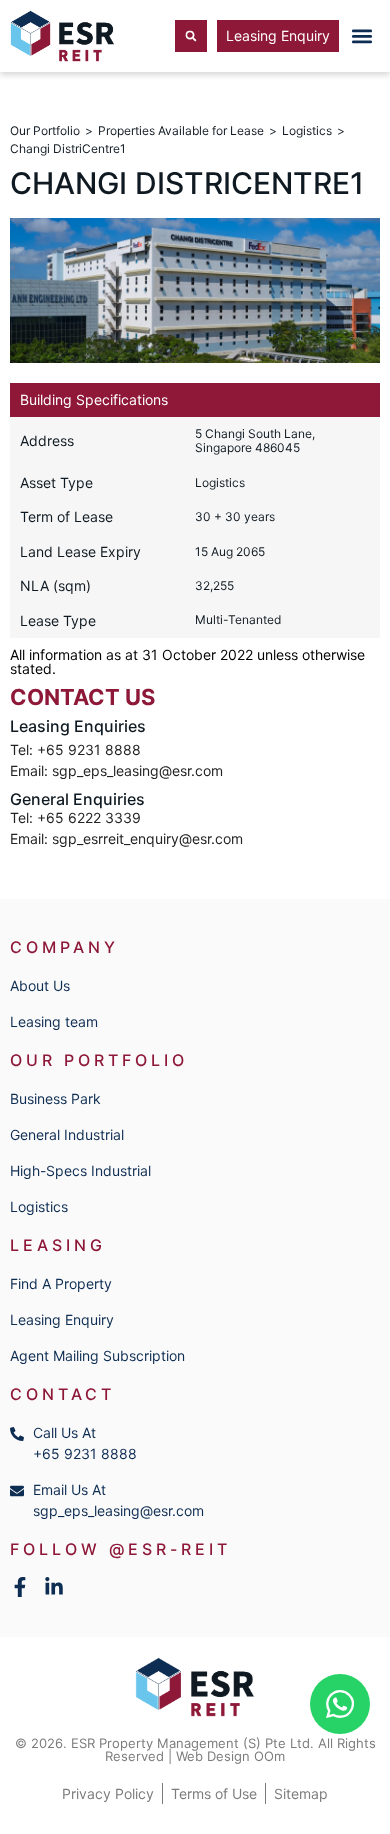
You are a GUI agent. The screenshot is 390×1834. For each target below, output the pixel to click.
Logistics (307, 130)
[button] (361, 36)
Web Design (213, 1756)
